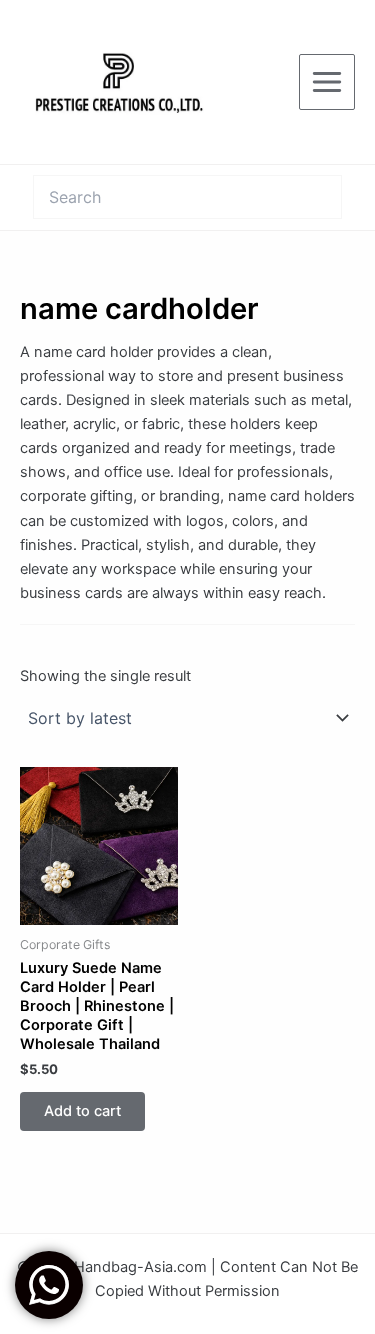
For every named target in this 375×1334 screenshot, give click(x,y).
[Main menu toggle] (327, 82)
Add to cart (82, 1111)
